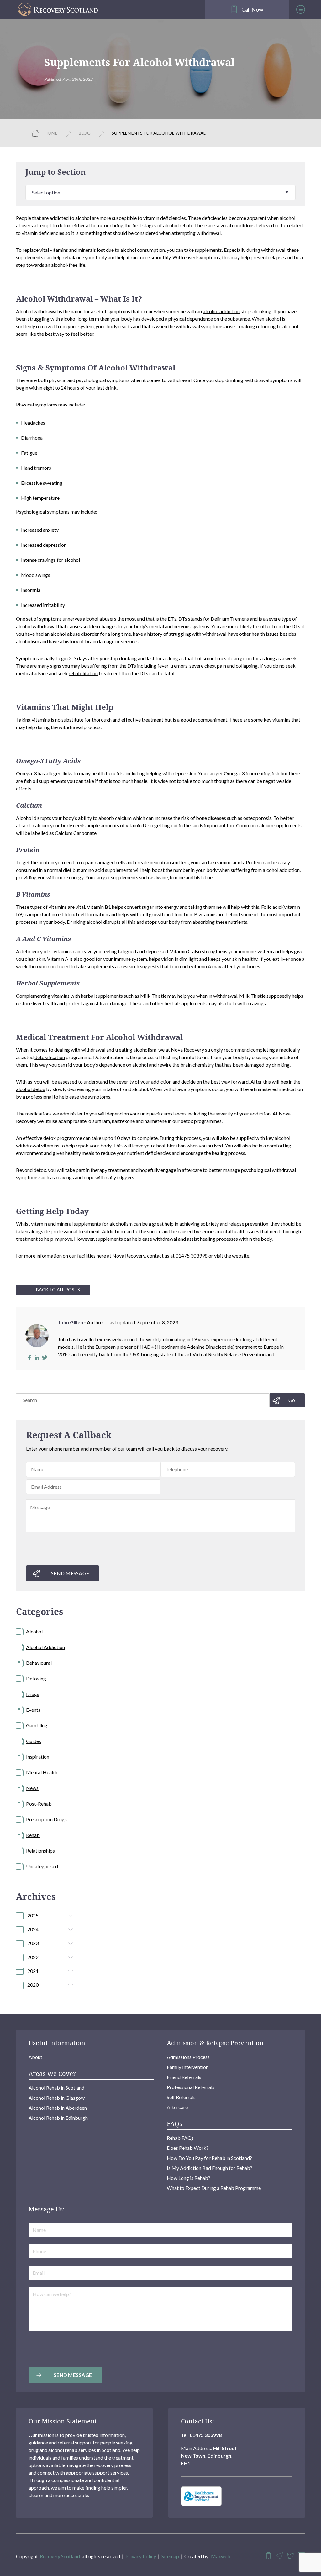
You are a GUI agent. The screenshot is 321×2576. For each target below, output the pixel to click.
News (32, 1788)
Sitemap (170, 2556)
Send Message (70, 1573)
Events (33, 1710)
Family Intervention (188, 2067)
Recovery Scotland (60, 2556)
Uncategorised (42, 1866)
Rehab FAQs (180, 2138)
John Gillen (71, 1322)
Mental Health (42, 1772)
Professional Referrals (191, 2087)
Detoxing (36, 1678)
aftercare (192, 1170)
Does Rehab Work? (188, 2148)
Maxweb (221, 2556)
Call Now (252, 9)
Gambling (37, 1725)
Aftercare (177, 2107)
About (35, 2057)
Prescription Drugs (46, 1819)
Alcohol (34, 1631)
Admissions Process (188, 2057)
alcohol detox (31, 1089)
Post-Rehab (39, 1804)
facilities (86, 1256)
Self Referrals (181, 2097)
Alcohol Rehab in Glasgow (57, 2098)
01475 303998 (206, 2435)
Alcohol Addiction (45, 1647)
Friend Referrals (184, 2077)
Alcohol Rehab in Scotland (56, 2088)
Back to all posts (58, 1289)
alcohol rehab (178, 225)
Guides (34, 1741)
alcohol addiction (221, 311)
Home (51, 133)
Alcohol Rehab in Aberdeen (58, 2108)
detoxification (50, 1057)
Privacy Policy (141, 2556)
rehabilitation (83, 673)
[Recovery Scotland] (107, 9)
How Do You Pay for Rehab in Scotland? (209, 2158)
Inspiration (38, 1757)
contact (155, 1256)
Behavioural (39, 1663)
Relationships (40, 1851)
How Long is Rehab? (189, 2178)
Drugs (33, 1694)
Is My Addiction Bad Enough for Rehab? (210, 2168)
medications (39, 1113)
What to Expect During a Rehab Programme (214, 2188)
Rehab (33, 1835)
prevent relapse (267, 257)
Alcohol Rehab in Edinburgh (58, 2118)
